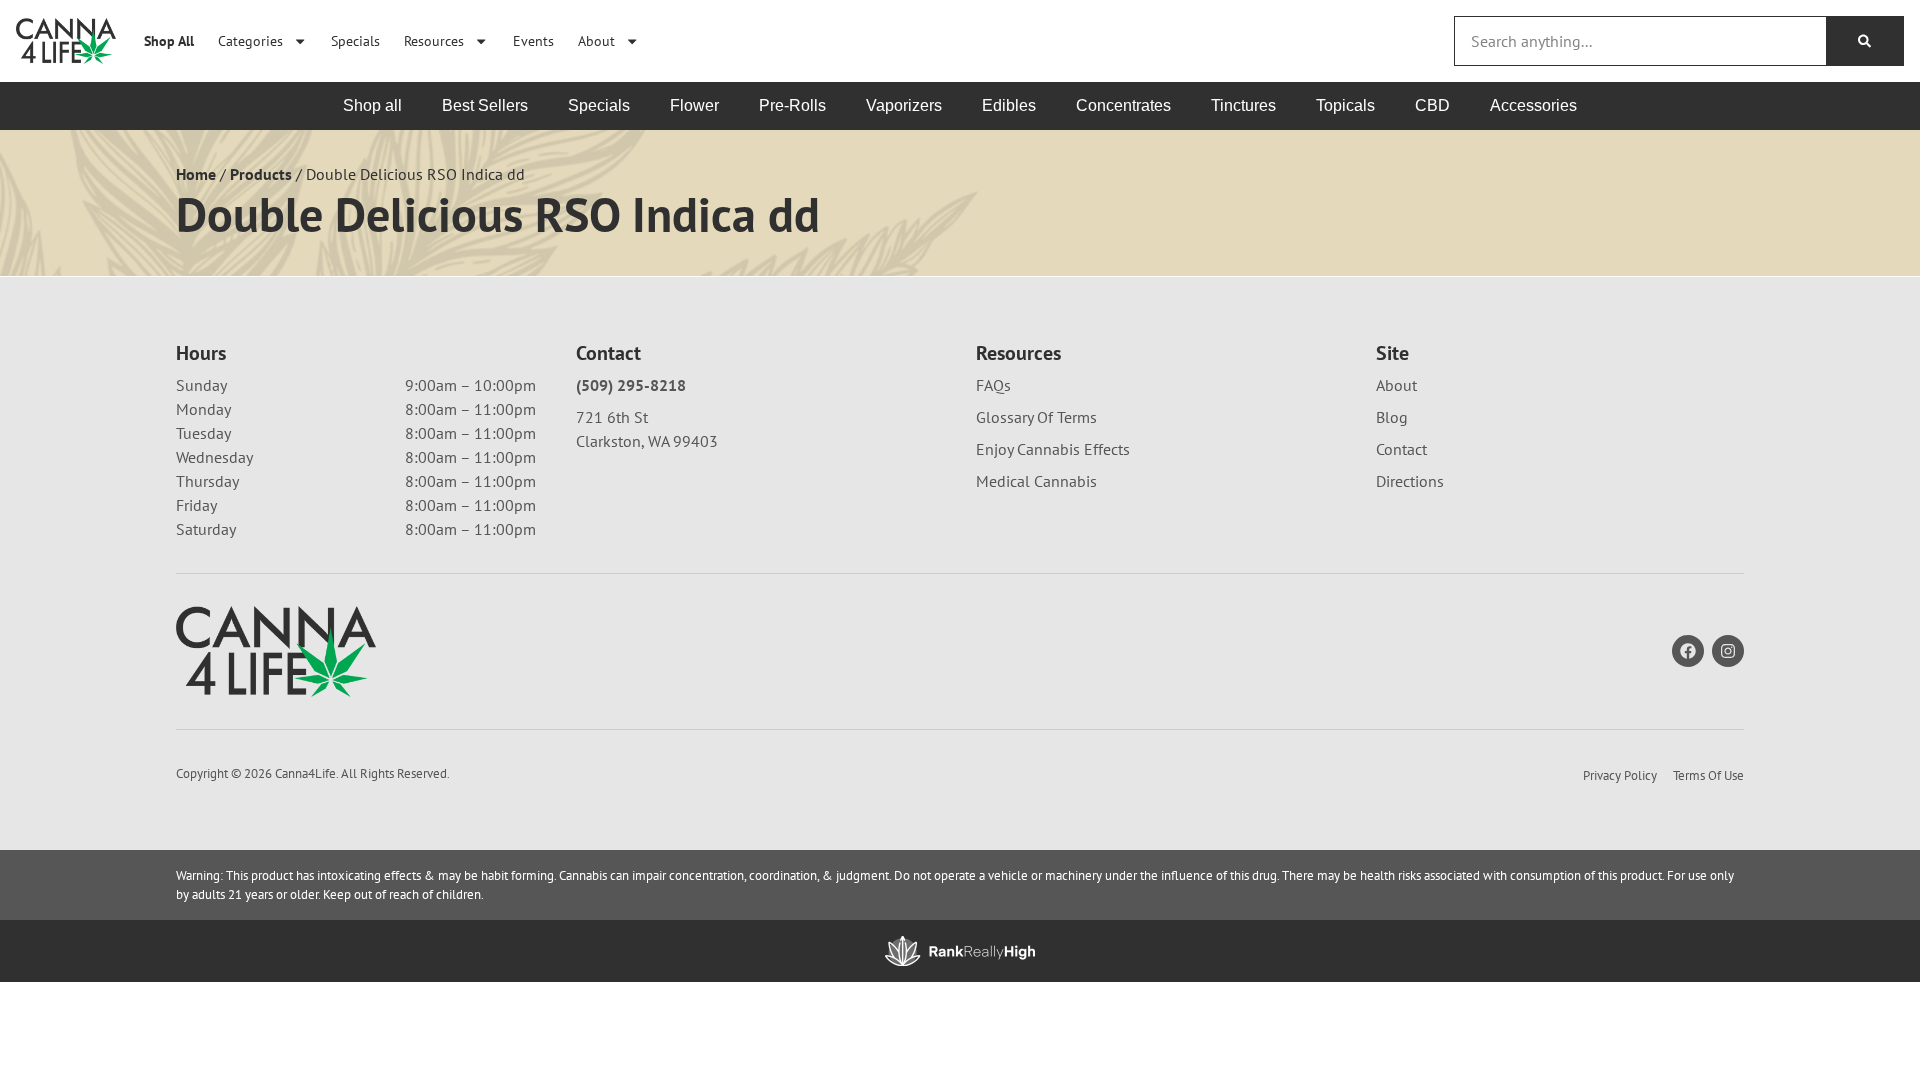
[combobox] (1640, 41)
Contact (1401, 449)
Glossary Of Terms (1036, 417)
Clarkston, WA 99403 (647, 441)
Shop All (169, 40)
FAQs (993, 385)
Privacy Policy (1620, 775)
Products (261, 174)
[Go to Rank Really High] (960, 951)
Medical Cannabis (1036, 481)
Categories (250, 40)
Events (533, 40)
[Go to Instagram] (1728, 651)
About (596, 40)
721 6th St (612, 417)
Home (196, 174)
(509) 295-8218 (631, 385)
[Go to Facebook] (1688, 651)
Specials (355, 40)
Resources (434, 40)
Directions (1410, 481)
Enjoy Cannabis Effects (1053, 449)
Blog (1392, 417)
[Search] (1864, 41)
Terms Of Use (1708, 775)
